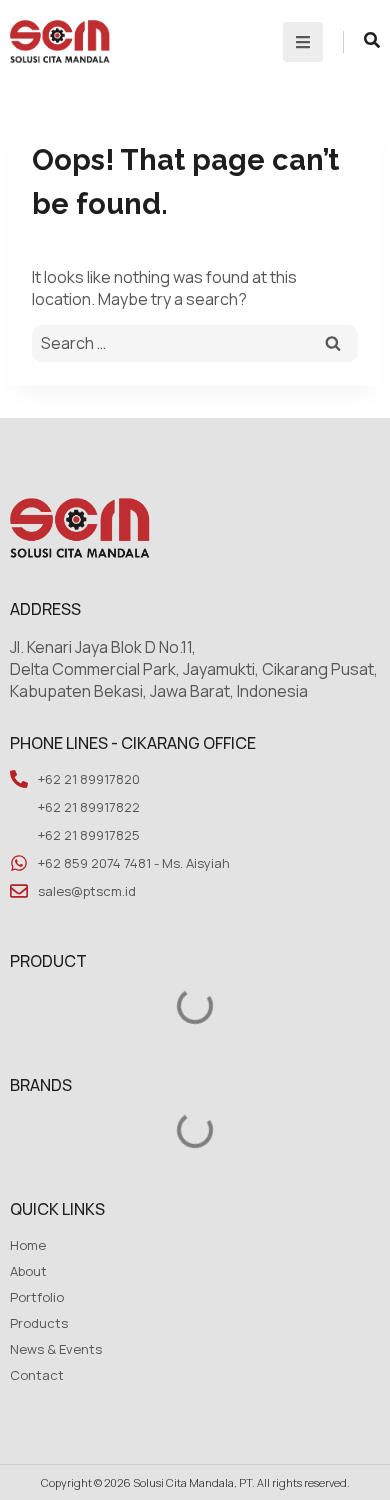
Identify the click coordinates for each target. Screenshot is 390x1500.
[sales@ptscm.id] (19, 891)
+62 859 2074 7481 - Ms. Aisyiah (134, 863)
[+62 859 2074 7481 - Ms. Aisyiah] (19, 863)
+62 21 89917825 (89, 835)
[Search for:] (195, 344)
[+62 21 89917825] (19, 835)
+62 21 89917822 (89, 807)
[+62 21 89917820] (19, 779)
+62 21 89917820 (89, 779)
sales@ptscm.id (87, 891)
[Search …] (372, 42)
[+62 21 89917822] (19, 807)
